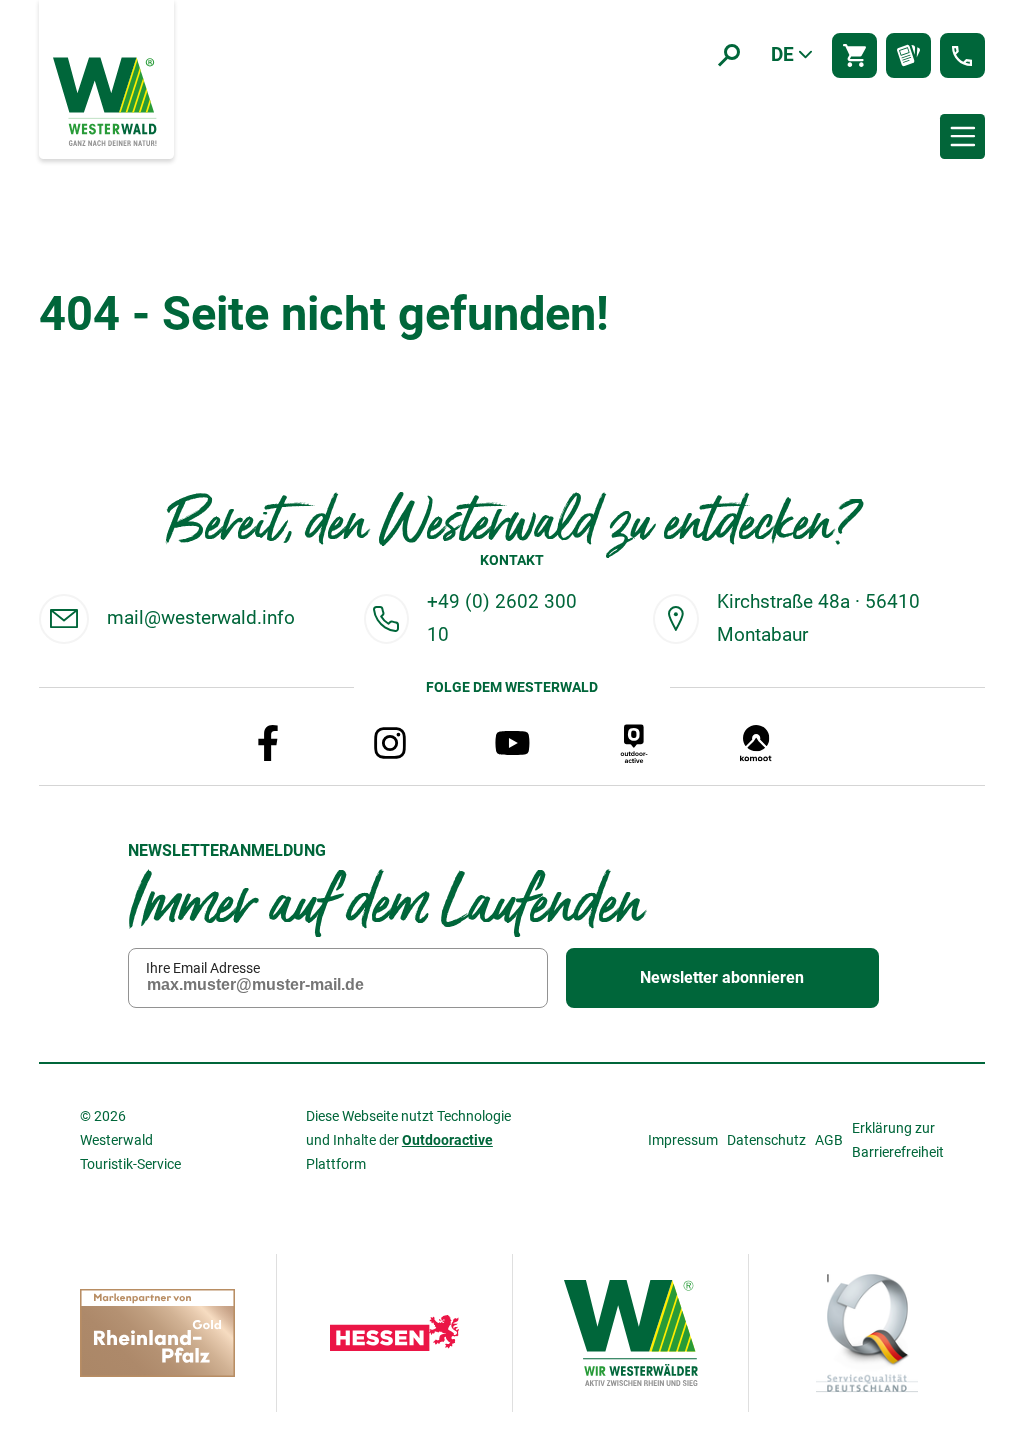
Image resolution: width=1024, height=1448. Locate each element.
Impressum (683, 1140)
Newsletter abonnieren (722, 977)
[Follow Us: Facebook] (268, 743)
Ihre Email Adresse (203, 968)
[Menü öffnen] (962, 136)
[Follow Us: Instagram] (390, 743)
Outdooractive (447, 1140)
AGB (829, 1140)
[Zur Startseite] (107, 100)
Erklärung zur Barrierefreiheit (898, 1140)
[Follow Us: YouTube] (512, 743)
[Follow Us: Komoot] (756, 743)
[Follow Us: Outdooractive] (634, 743)
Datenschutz (766, 1140)
